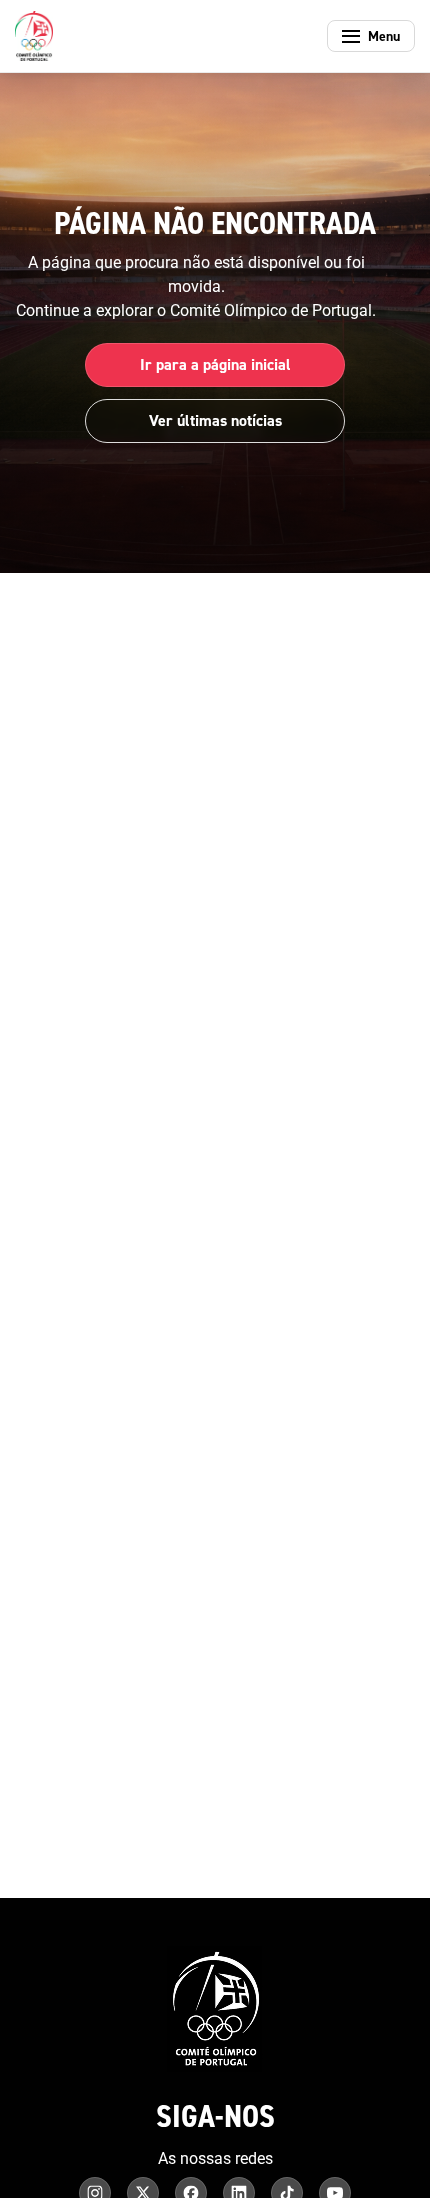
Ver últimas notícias (215, 420)
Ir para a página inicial (215, 364)
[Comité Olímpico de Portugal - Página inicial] (34, 36)
